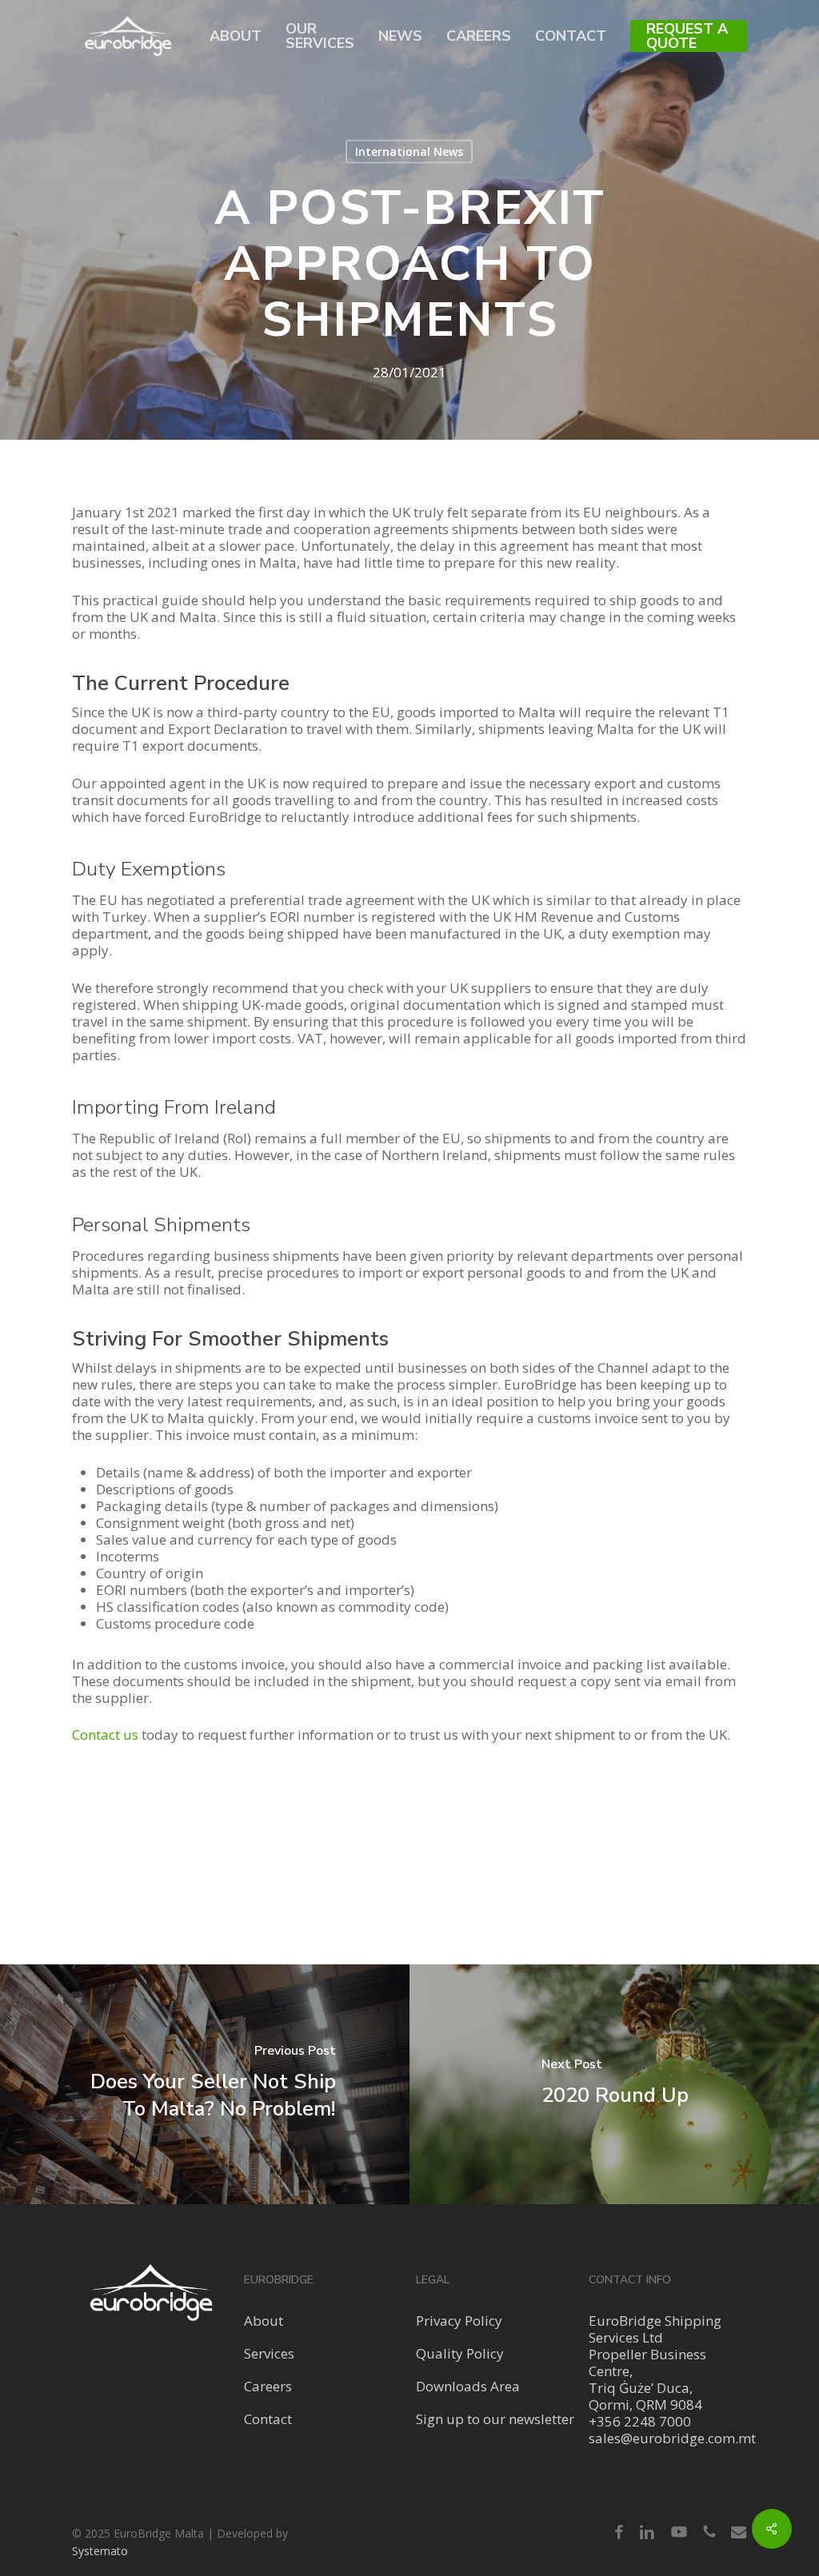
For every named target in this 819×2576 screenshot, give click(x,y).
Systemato (100, 2551)
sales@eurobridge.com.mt (672, 2438)
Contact (268, 2419)
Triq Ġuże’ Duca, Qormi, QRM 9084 (645, 2396)
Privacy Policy (459, 2321)
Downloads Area (468, 2386)
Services (269, 2353)
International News (409, 152)
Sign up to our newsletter (495, 2419)
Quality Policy (460, 2353)
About (264, 2321)
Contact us (105, 1735)
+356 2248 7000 (640, 2421)
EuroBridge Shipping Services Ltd (655, 2329)
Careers (268, 2386)
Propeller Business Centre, (647, 2363)
